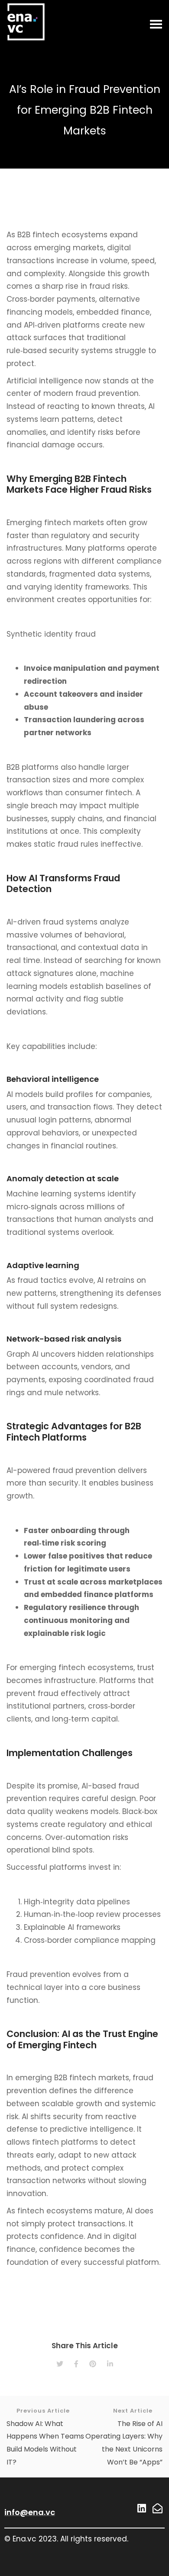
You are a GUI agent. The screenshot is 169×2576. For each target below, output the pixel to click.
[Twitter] (60, 2364)
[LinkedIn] (110, 2364)
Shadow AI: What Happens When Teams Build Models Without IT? (45, 2437)
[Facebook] (76, 2364)
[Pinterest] (93, 2364)
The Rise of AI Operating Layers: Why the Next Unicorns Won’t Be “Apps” (124, 2437)
